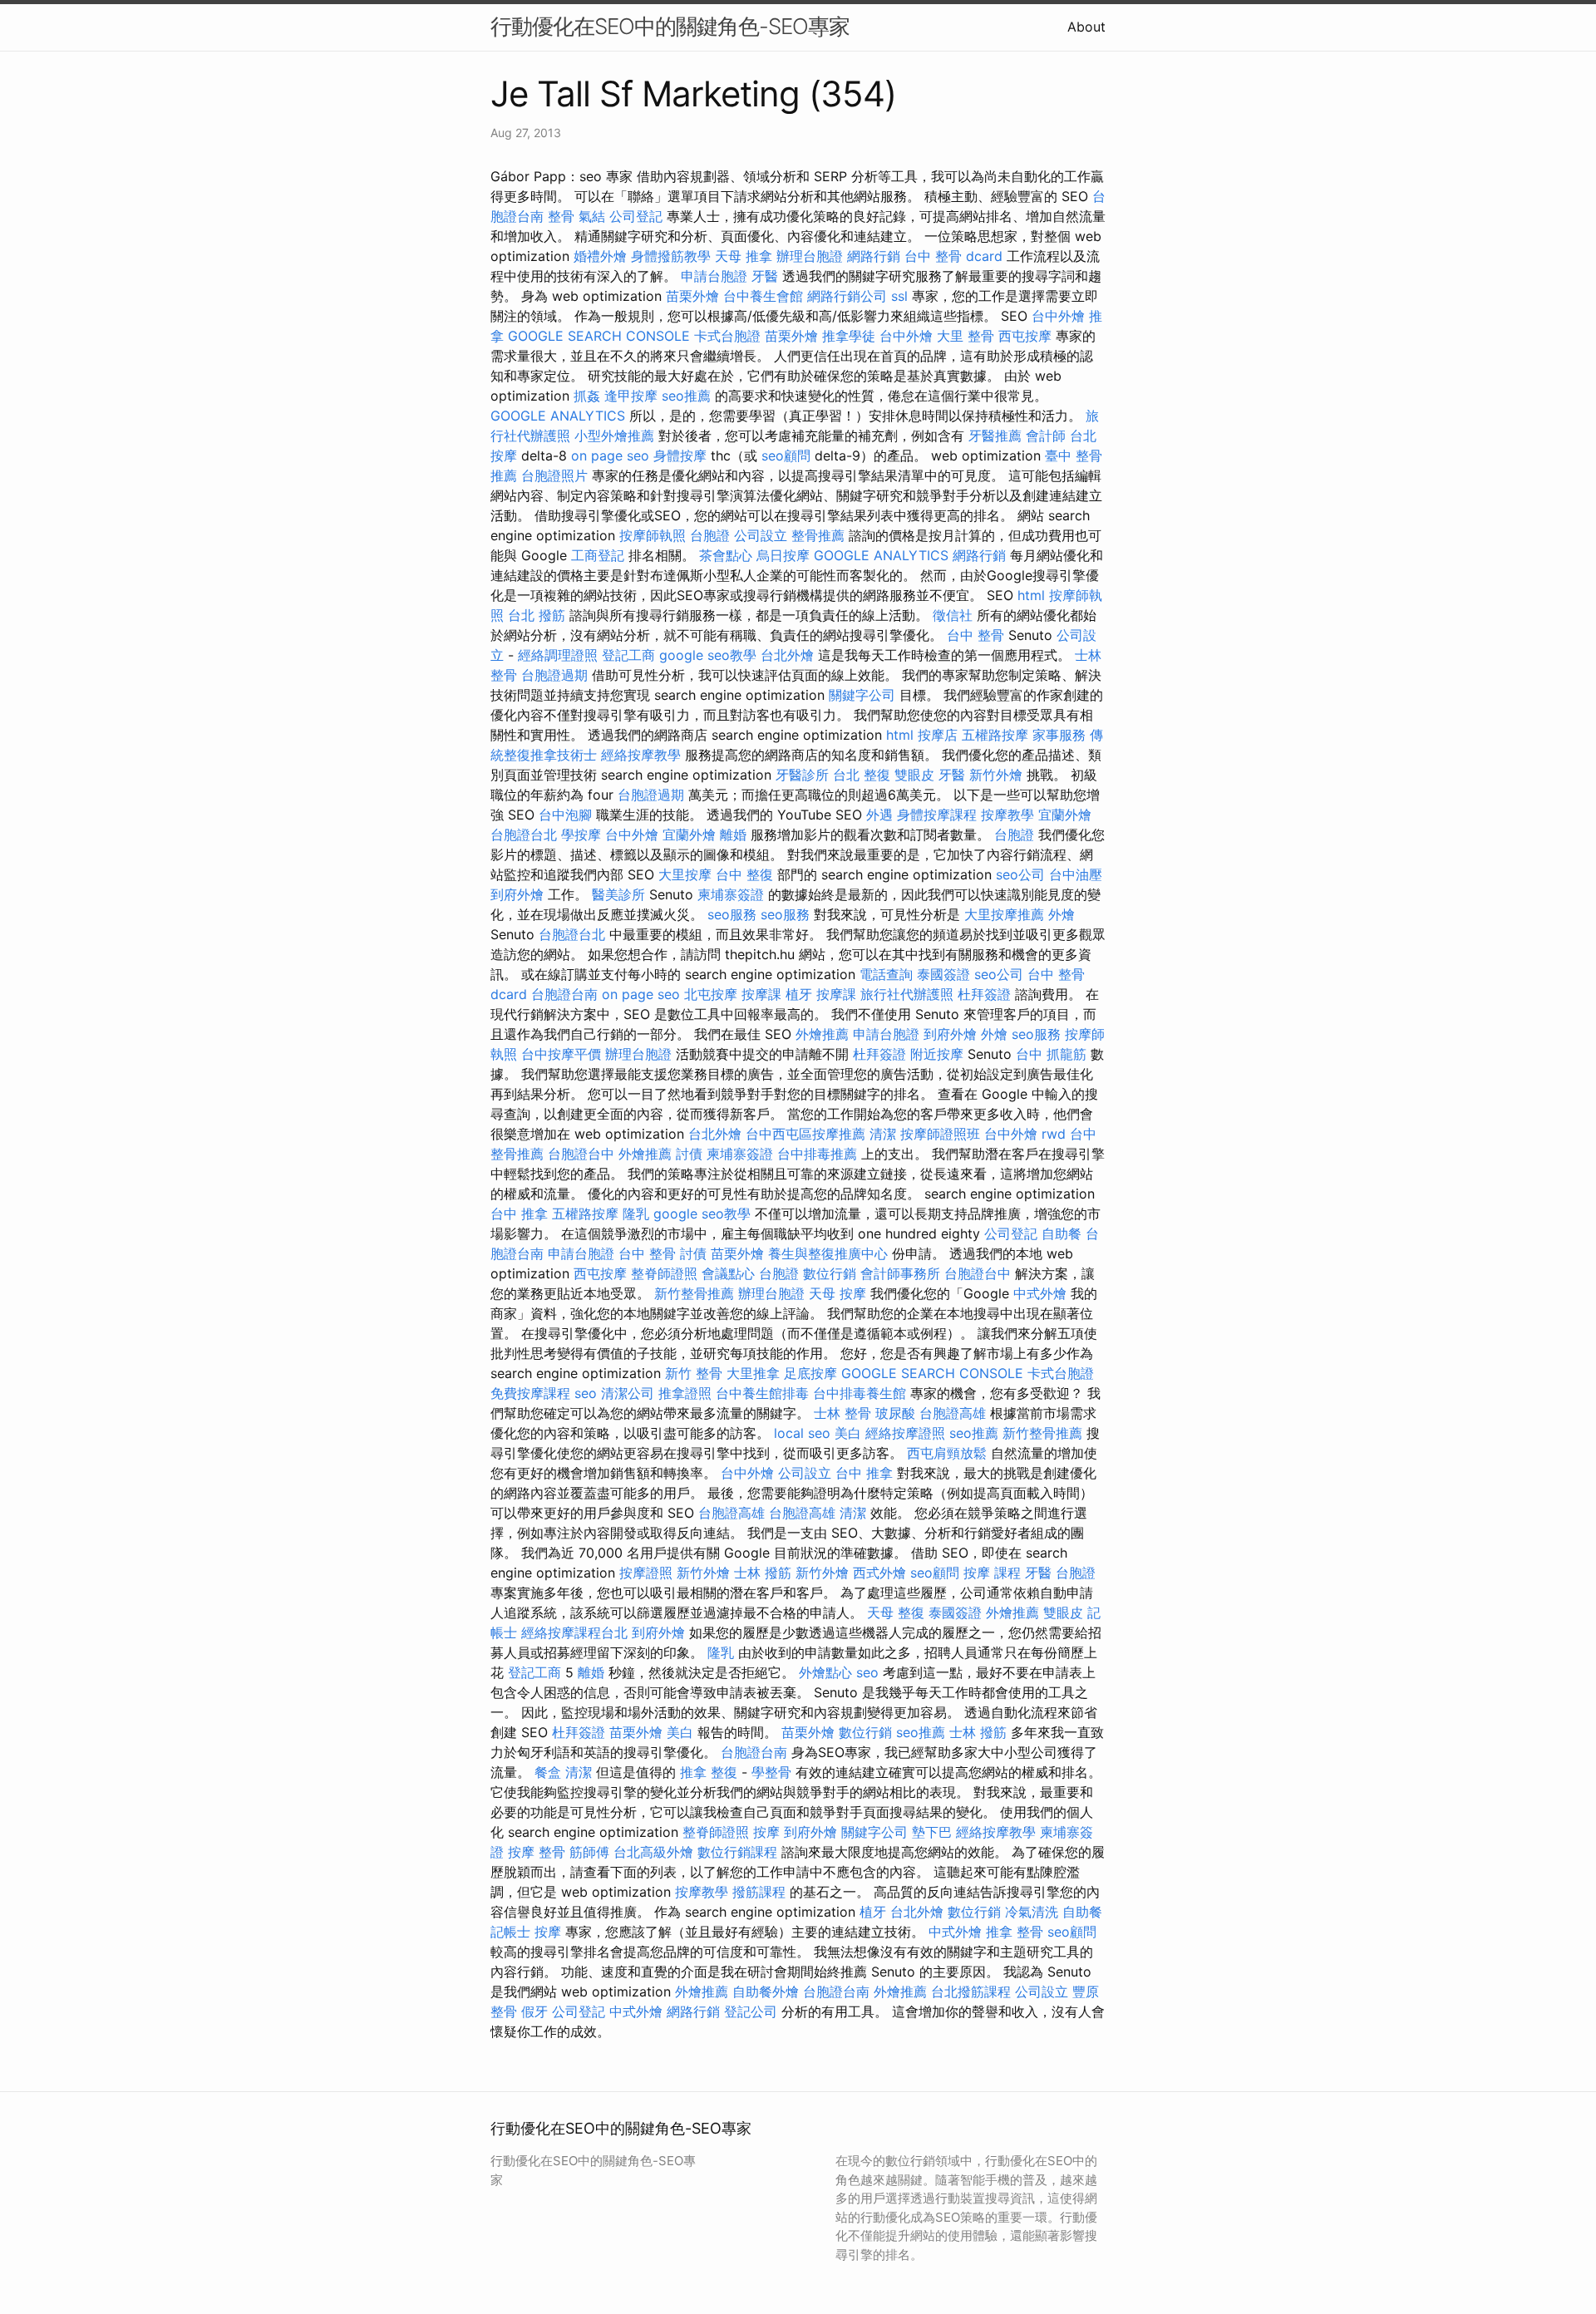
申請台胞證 (714, 276)
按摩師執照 (653, 535)
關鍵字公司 (862, 695)
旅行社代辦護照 (907, 994)
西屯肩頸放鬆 (947, 1453)
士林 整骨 (842, 1413)
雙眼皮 (914, 775)
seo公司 (1020, 874)
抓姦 (587, 396)
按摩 (766, 1832)
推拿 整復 (709, 1772)
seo (586, 1393)
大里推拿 (753, 1373)
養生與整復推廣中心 (828, 1253)
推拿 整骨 (1015, 1932)
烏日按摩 (783, 555)
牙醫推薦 (995, 436)
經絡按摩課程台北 (574, 1632)
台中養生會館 (763, 296)
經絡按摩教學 (641, 755)
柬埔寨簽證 (731, 894)
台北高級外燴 (653, 1852)
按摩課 (761, 994)
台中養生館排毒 (762, 1393)
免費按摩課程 (530, 1393)
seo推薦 (686, 396)
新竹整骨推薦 (694, 1293)
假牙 (534, 2011)
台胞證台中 (581, 1154)
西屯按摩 (1025, 336)
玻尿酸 (895, 1413)
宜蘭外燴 (1065, 815)
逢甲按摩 (631, 396)
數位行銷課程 (737, 1852)
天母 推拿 (744, 256)
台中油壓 (1076, 874)
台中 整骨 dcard (953, 256)
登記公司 (751, 2011)
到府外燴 (517, 894)
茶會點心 (726, 555)
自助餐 (1062, 1233)
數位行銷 (830, 1273)
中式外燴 (1040, 1293)
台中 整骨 (975, 635)
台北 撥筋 (537, 615)
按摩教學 (1007, 815)
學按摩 (581, 835)
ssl (899, 296)
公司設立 (761, 535)
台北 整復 (862, 775)
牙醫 (765, 276)
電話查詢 (886, 974)
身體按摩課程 (937, 815)
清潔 (883, 1134)
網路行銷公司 (847, 296)
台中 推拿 (519, 1214)
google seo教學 (708, 655)
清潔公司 (628, 1393)
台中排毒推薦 (817, 1154)
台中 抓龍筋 (1051, 1054)
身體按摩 (680, 455)
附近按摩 (937, 1054)
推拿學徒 (849, 336)
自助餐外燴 (766, 1992)
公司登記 (636, 216)
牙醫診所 (802, 775)
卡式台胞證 (727, 336)
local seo (802, 1433)
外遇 (879, 815)
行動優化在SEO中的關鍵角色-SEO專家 (670, 26)
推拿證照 (685, 1393)
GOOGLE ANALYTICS (558, 416)
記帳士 (510, 1932)
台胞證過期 (554, 675)
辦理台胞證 (810, 256)
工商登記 (598, 555)
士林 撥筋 (763, 1573)
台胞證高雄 (953, 1413)
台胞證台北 (524, 835)
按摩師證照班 (940, 1134)
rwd (1054, 1134)
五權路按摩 (995, 735)
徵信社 (953, 615)
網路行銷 (874, 256)
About (1086, 27)
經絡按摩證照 (905, 1433)
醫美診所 (618, 894)
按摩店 (938, 735)
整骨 (561, 216)
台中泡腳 (565, 815)
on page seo (610, 455)
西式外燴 (879, 1573)
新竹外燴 (996, 775)
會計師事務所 (900, 1273)
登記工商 (628, 655)
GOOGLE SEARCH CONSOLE (599, 336)
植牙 (799, 994)
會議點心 (728, 1273)
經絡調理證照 (558, 655)
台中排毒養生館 (860, 1393)
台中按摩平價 (561, 1054)
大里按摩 (685, 874)
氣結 (592, 216)
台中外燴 (1058, 316)
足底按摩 (810, 1373)
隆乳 (636, 1214)
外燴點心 (825, 1672)
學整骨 (771, 1772)
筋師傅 (589, 1852)
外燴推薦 (822, 1034)
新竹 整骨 (694, 1373)
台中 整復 (744, 874)
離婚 (733, 835)
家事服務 (1059, 735)
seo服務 (732, 914)
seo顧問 (786, 455)
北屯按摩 (711, 994)
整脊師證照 (664, 1273)
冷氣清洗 (1032, 1912)
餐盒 (548, 1772)
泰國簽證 (943, 974)
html (1031, 595)
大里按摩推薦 (1004, 914)
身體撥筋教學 (671, 256)
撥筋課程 (759, 1892)
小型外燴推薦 (614, 436)
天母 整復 (896, 1612)
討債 (689, 1154)
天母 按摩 (837, 1293)
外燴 (1062, 914)
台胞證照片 (554, 475)
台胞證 (710, 535)
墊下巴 (932, 1832)
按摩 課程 (992, 1573)
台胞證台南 (564, 994)
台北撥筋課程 (971, 1992)
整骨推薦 (818, 535)
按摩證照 (646, 1573)
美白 (848, 1433)
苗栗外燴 (692, 296)
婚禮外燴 (600, 256)
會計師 (1046, 436)
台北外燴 (787, 655)
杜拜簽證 (984, 994)
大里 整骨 (965, 336)
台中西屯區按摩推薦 (805, 1134)
